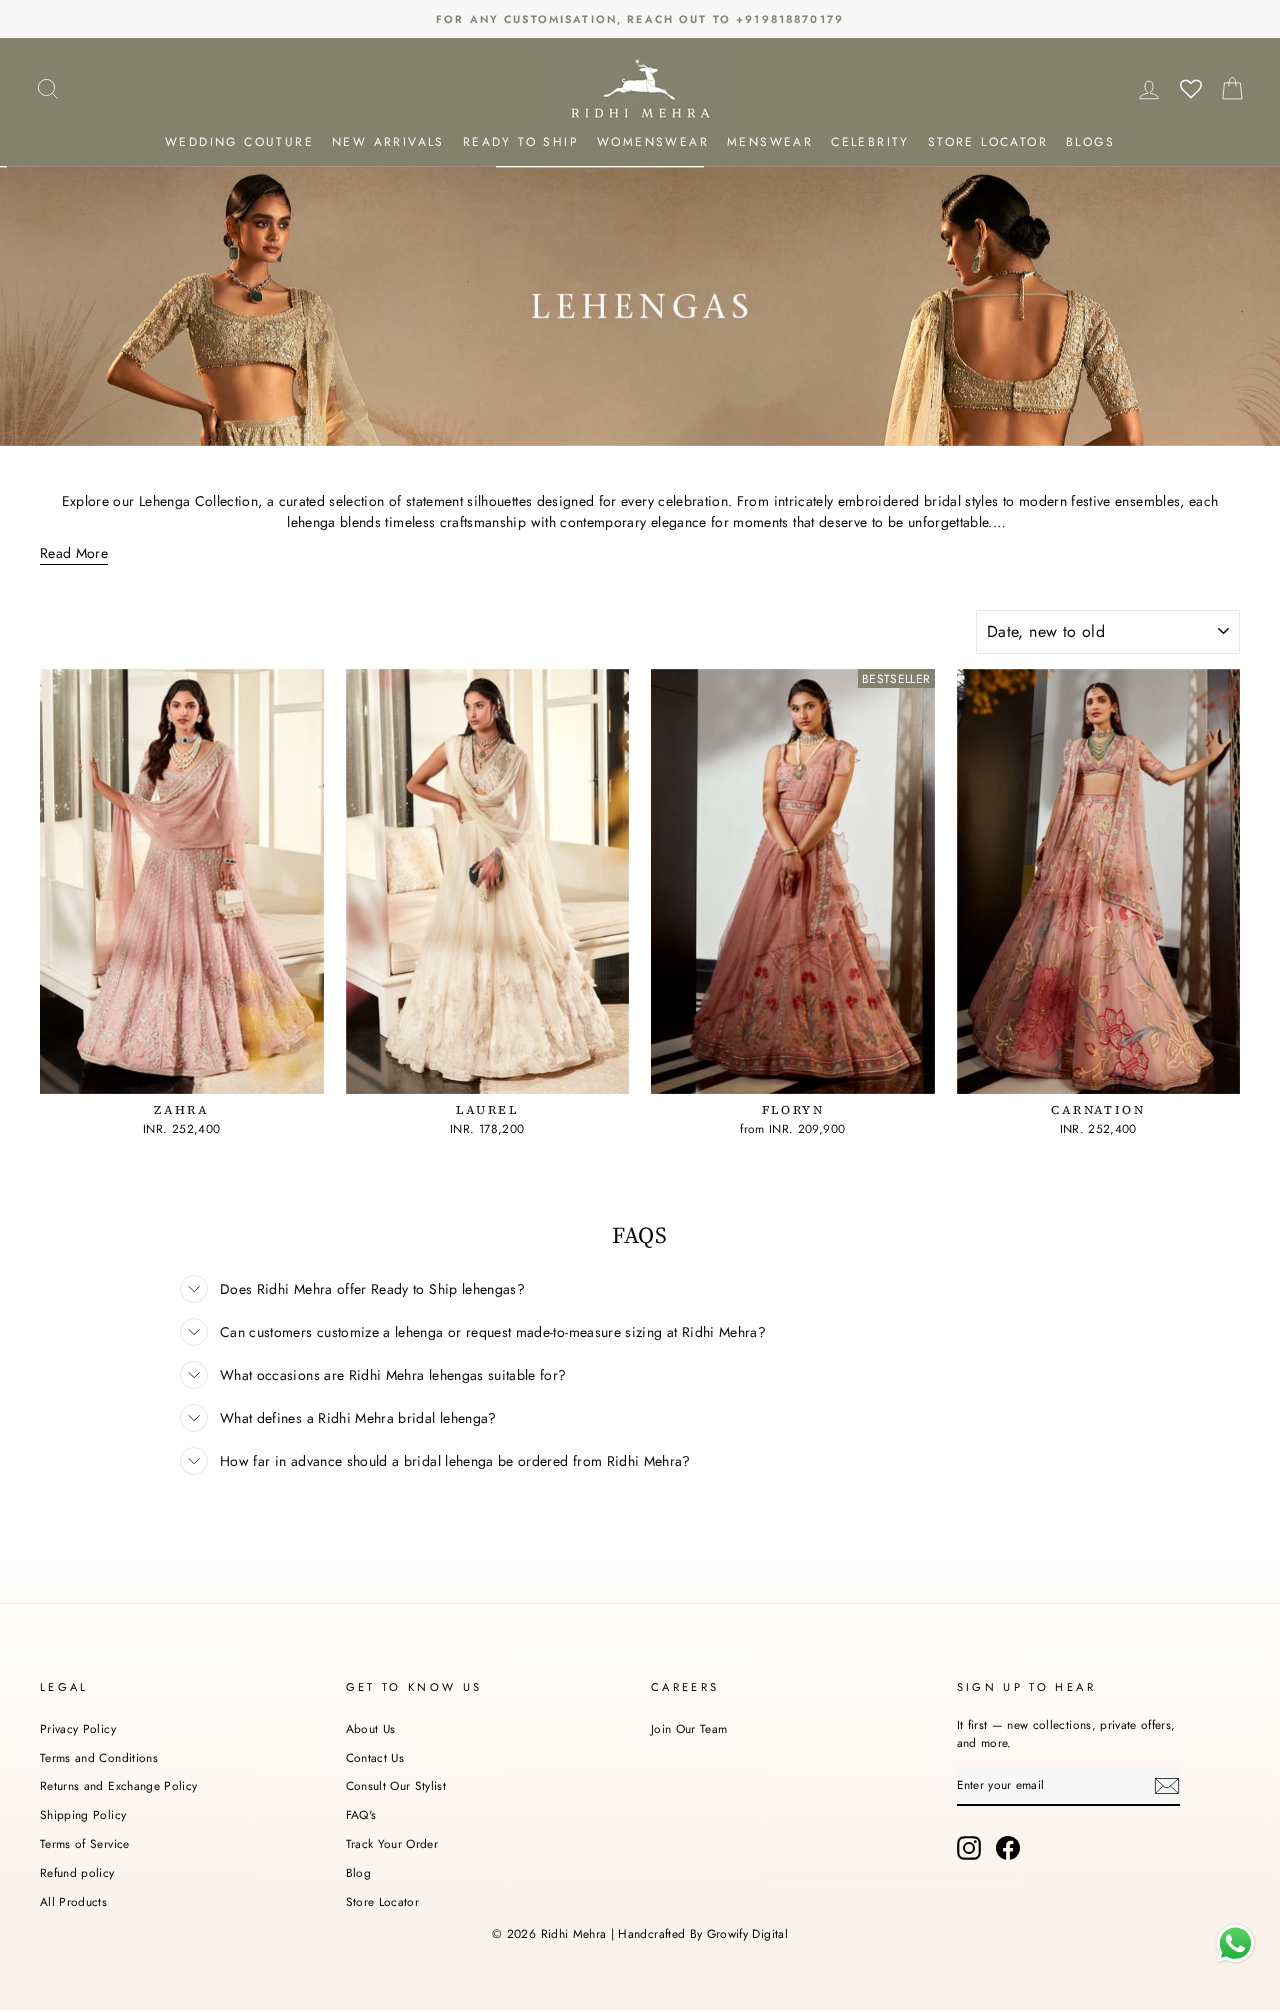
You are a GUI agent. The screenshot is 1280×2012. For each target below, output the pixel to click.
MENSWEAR (770, 142)
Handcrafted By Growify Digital (703, 1934)
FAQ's (361, 1814)
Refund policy (77, 1872)
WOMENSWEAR (653, 142)
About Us (371, 1728)
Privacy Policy (78, 1728)
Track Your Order (392, 1843)
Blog (358, 1872)
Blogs (1090, 142)
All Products (73, 1901)
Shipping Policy (83, 1814)
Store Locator (383, 1901)
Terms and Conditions (99, 1757)
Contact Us (375, 1757)
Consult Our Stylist (396, 1785)
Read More (74, 553)
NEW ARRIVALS (388, 142)
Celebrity (870, 142)
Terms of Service (85, 1843)
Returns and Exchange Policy (118, 1785)
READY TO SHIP (521, 142)
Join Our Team (689, 1728)
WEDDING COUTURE (239, 142)
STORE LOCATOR (988, 142)
